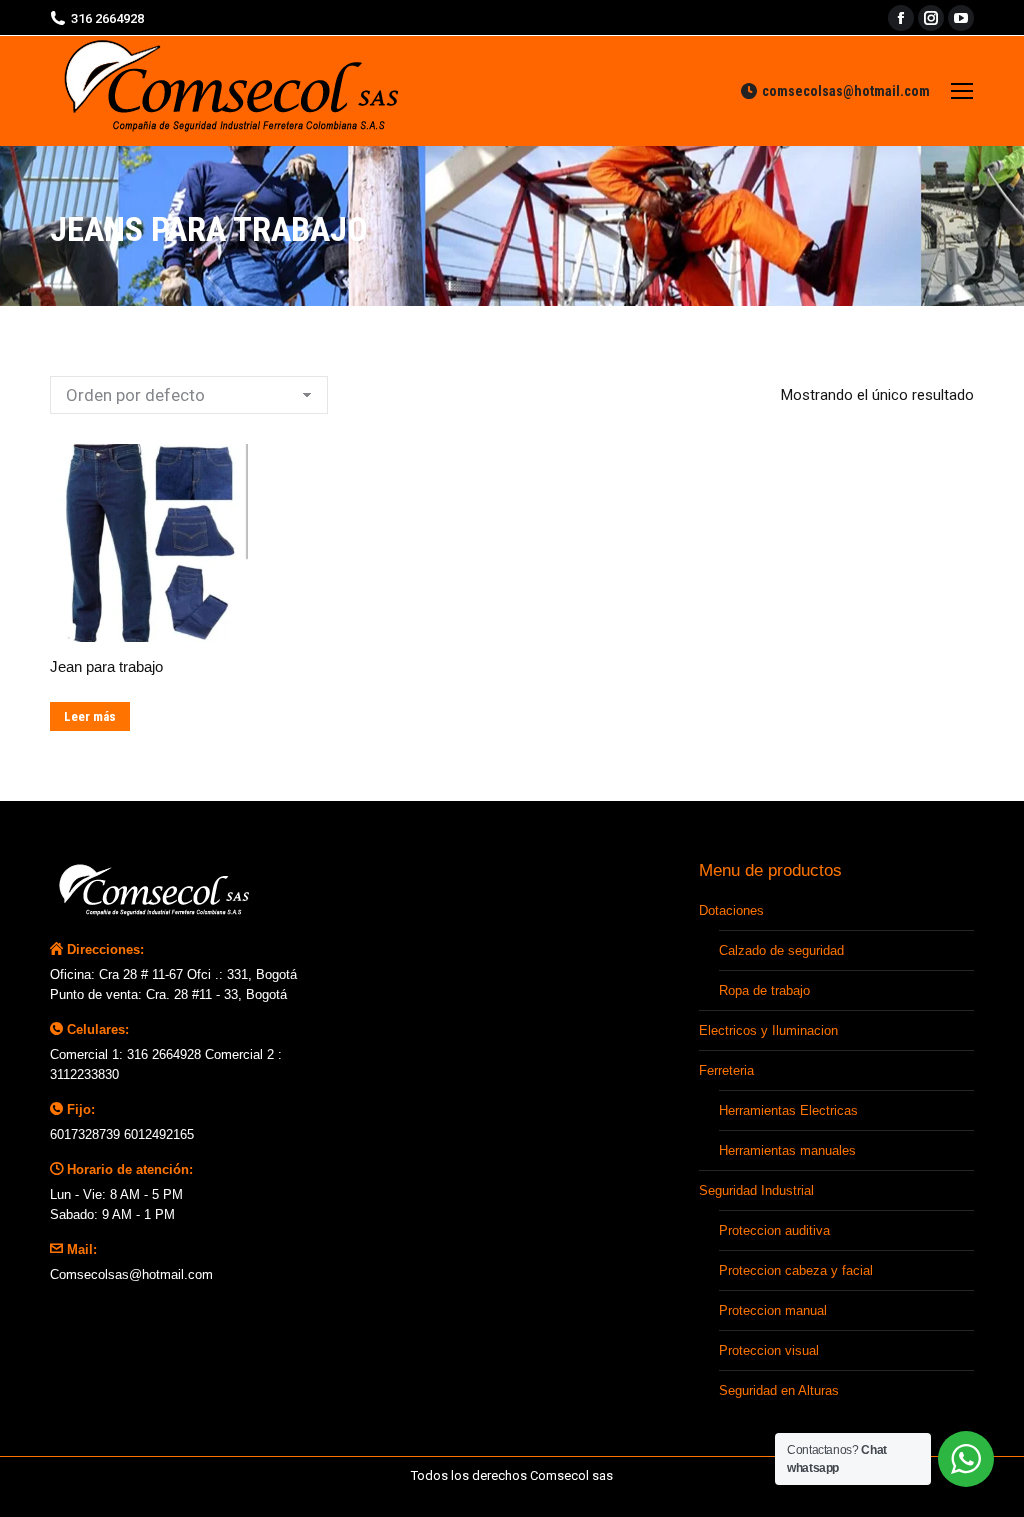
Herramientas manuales (787, 1150)
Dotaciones (731, 910)
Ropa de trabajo (764, 990)
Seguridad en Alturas (779, 1390)
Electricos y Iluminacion (768, 1030)
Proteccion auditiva (774, 1230)
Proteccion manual (773, 1310)
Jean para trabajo (106, 666)
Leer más (90, 716)
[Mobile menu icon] (962, 91)
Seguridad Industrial (756, 1190)
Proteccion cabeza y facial (796, 1270)
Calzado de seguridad (781, 950)
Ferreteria (726, 1070)
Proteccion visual (769, 1350)
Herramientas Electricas (788, 1110)
